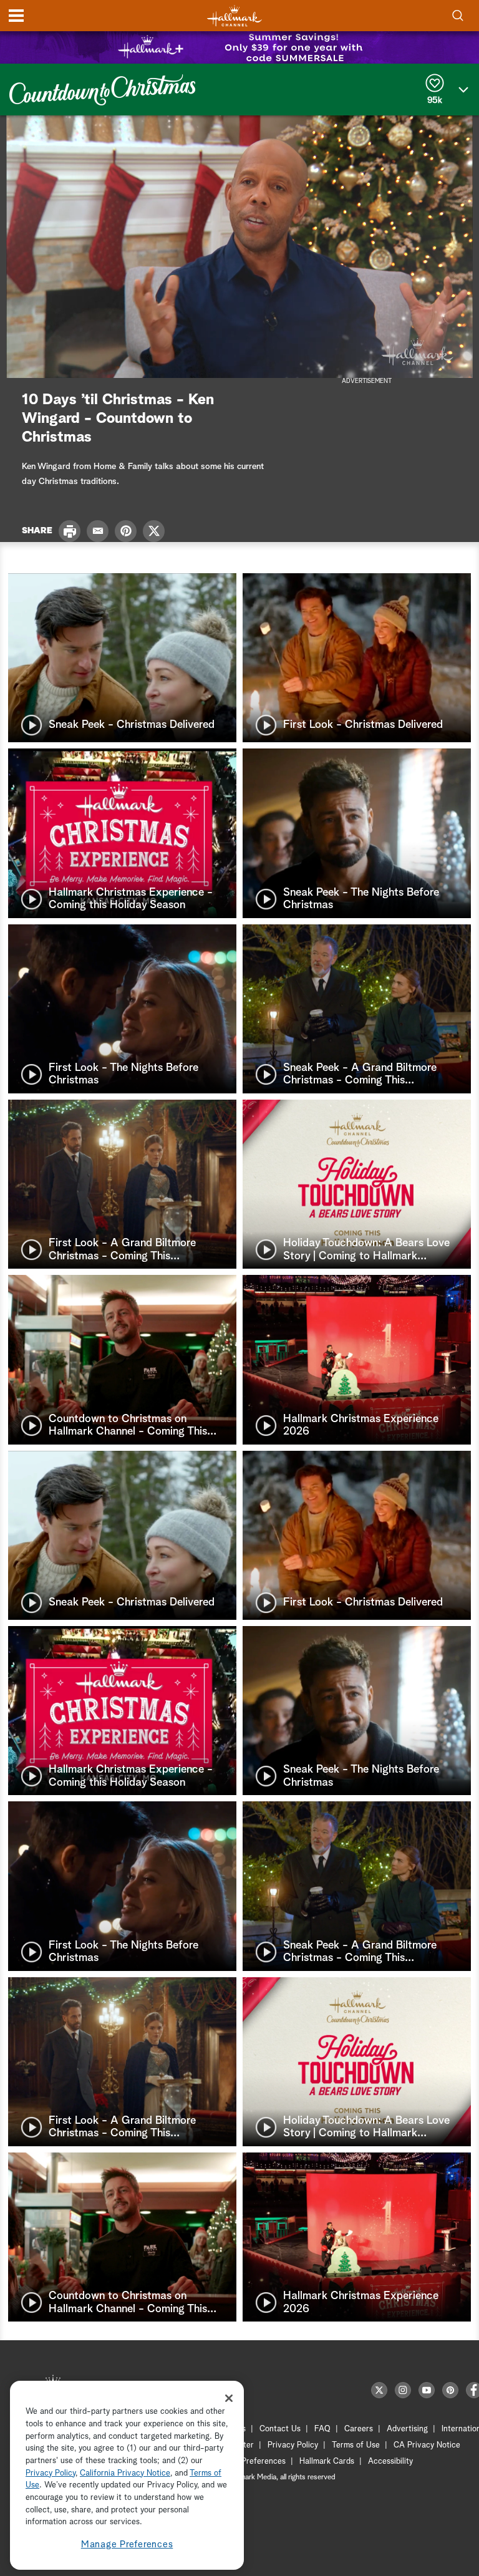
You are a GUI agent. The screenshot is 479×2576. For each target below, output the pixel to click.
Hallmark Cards (327, 2462)
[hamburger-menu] (16, 16)
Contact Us (280, 2429)
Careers (359, 2429)
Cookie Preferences (250, 2462)
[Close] (229, 2398)
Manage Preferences (127, 2545)
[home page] (235, 16)
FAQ (322, 2429)
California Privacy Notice (125, 2473)
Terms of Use (356, 2445)
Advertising (407, 2429)
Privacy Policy (293, 2445)
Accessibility (390, 2462)
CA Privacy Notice (427, 2445)
